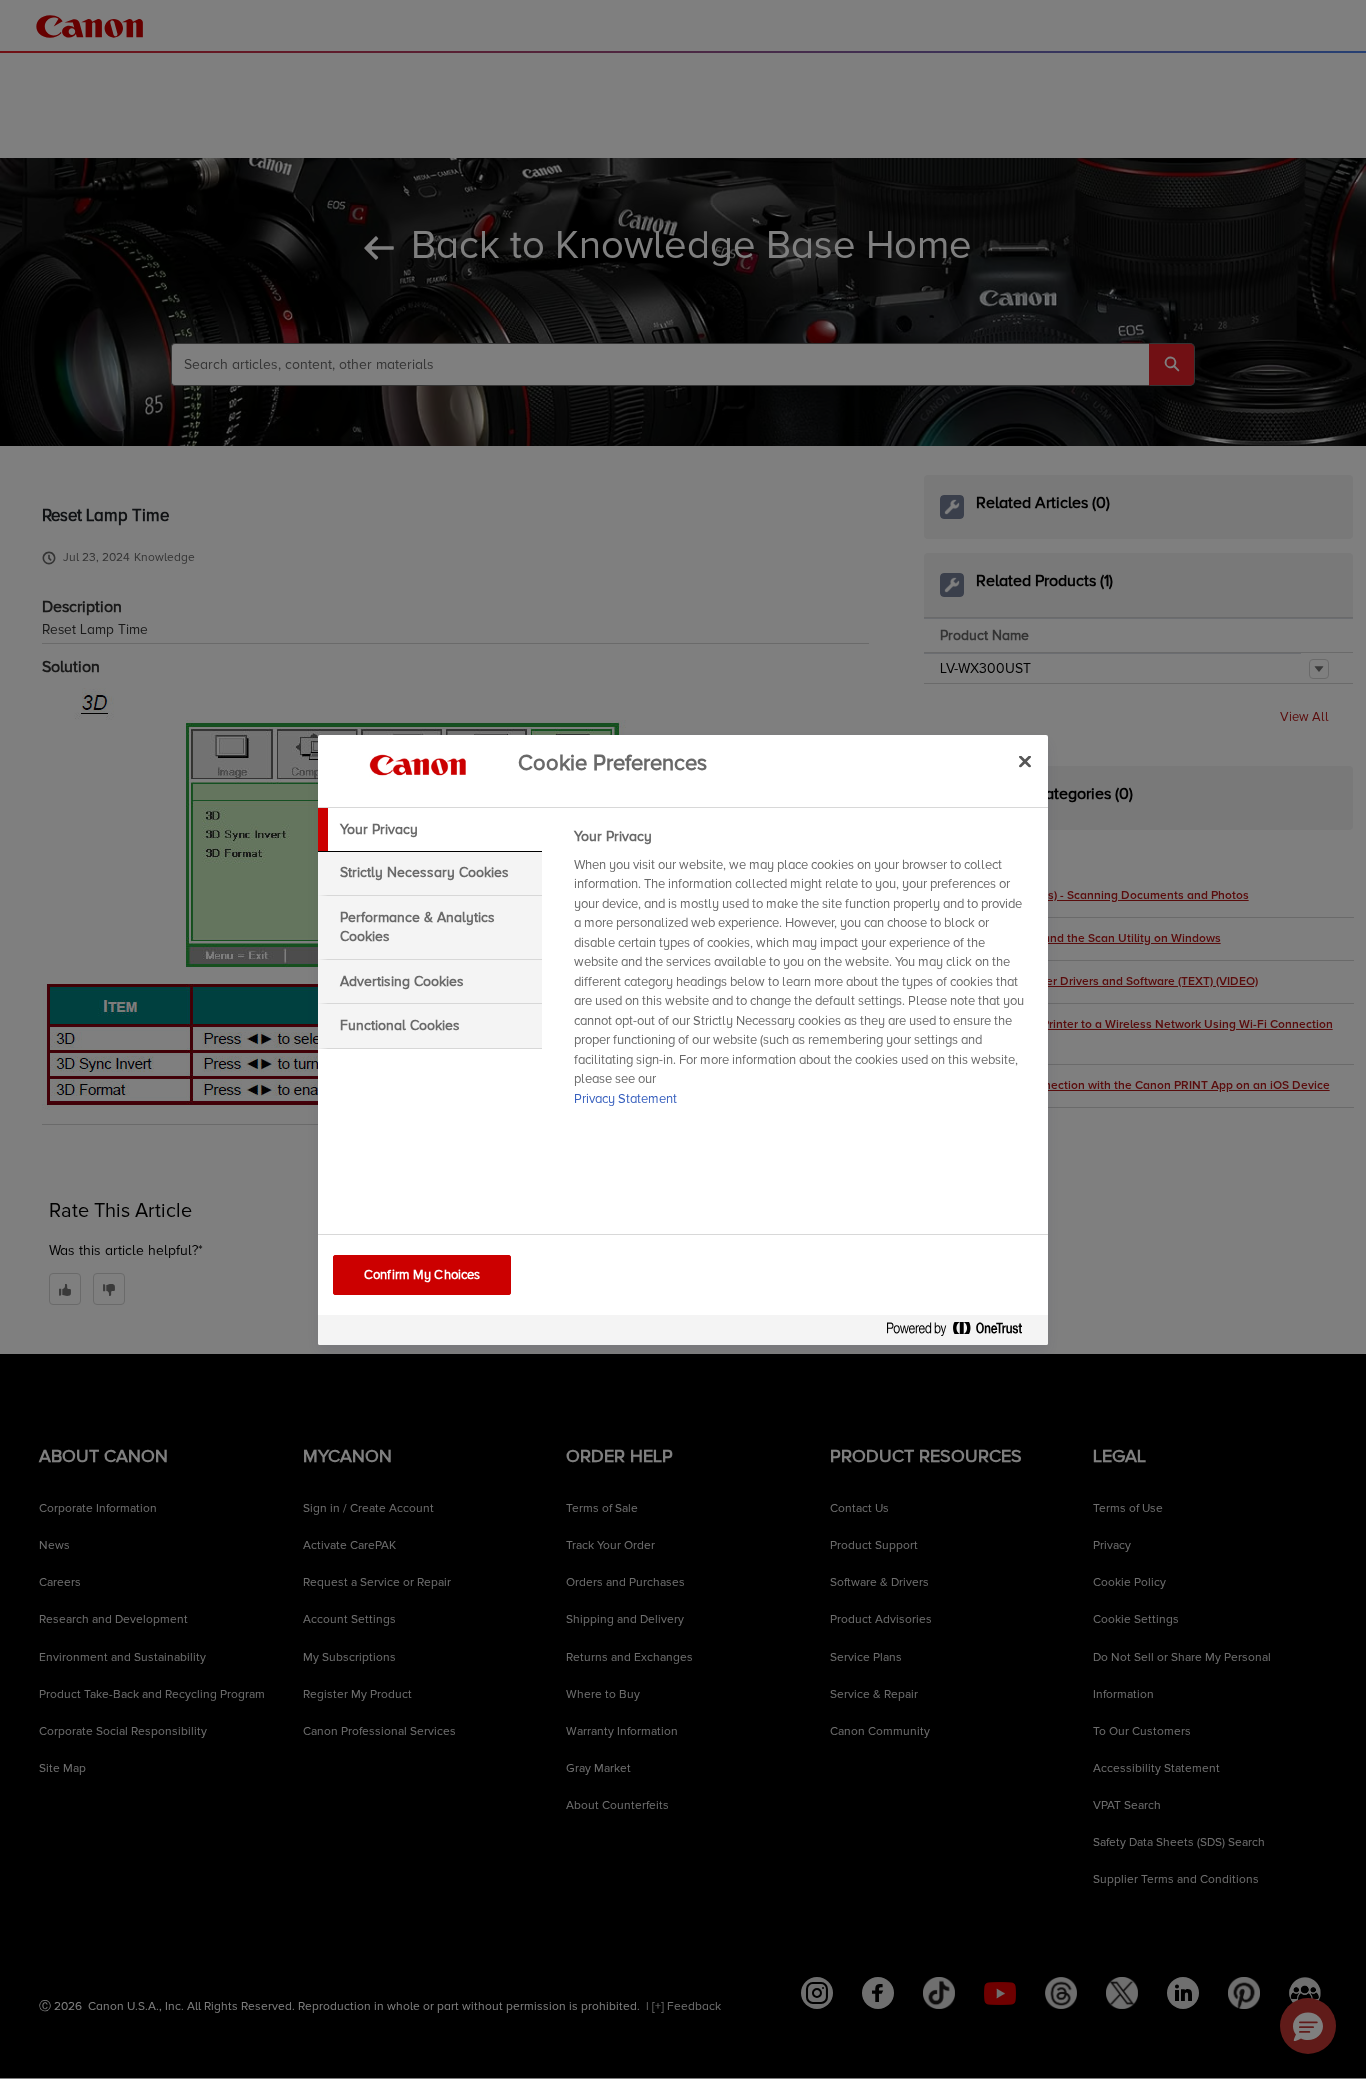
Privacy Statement (625, 1099)
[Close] (1025, 762)
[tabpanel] (802, 974)
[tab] (430, 830)
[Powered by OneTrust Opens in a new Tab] (962, 1332)
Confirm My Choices (422, 1275)
